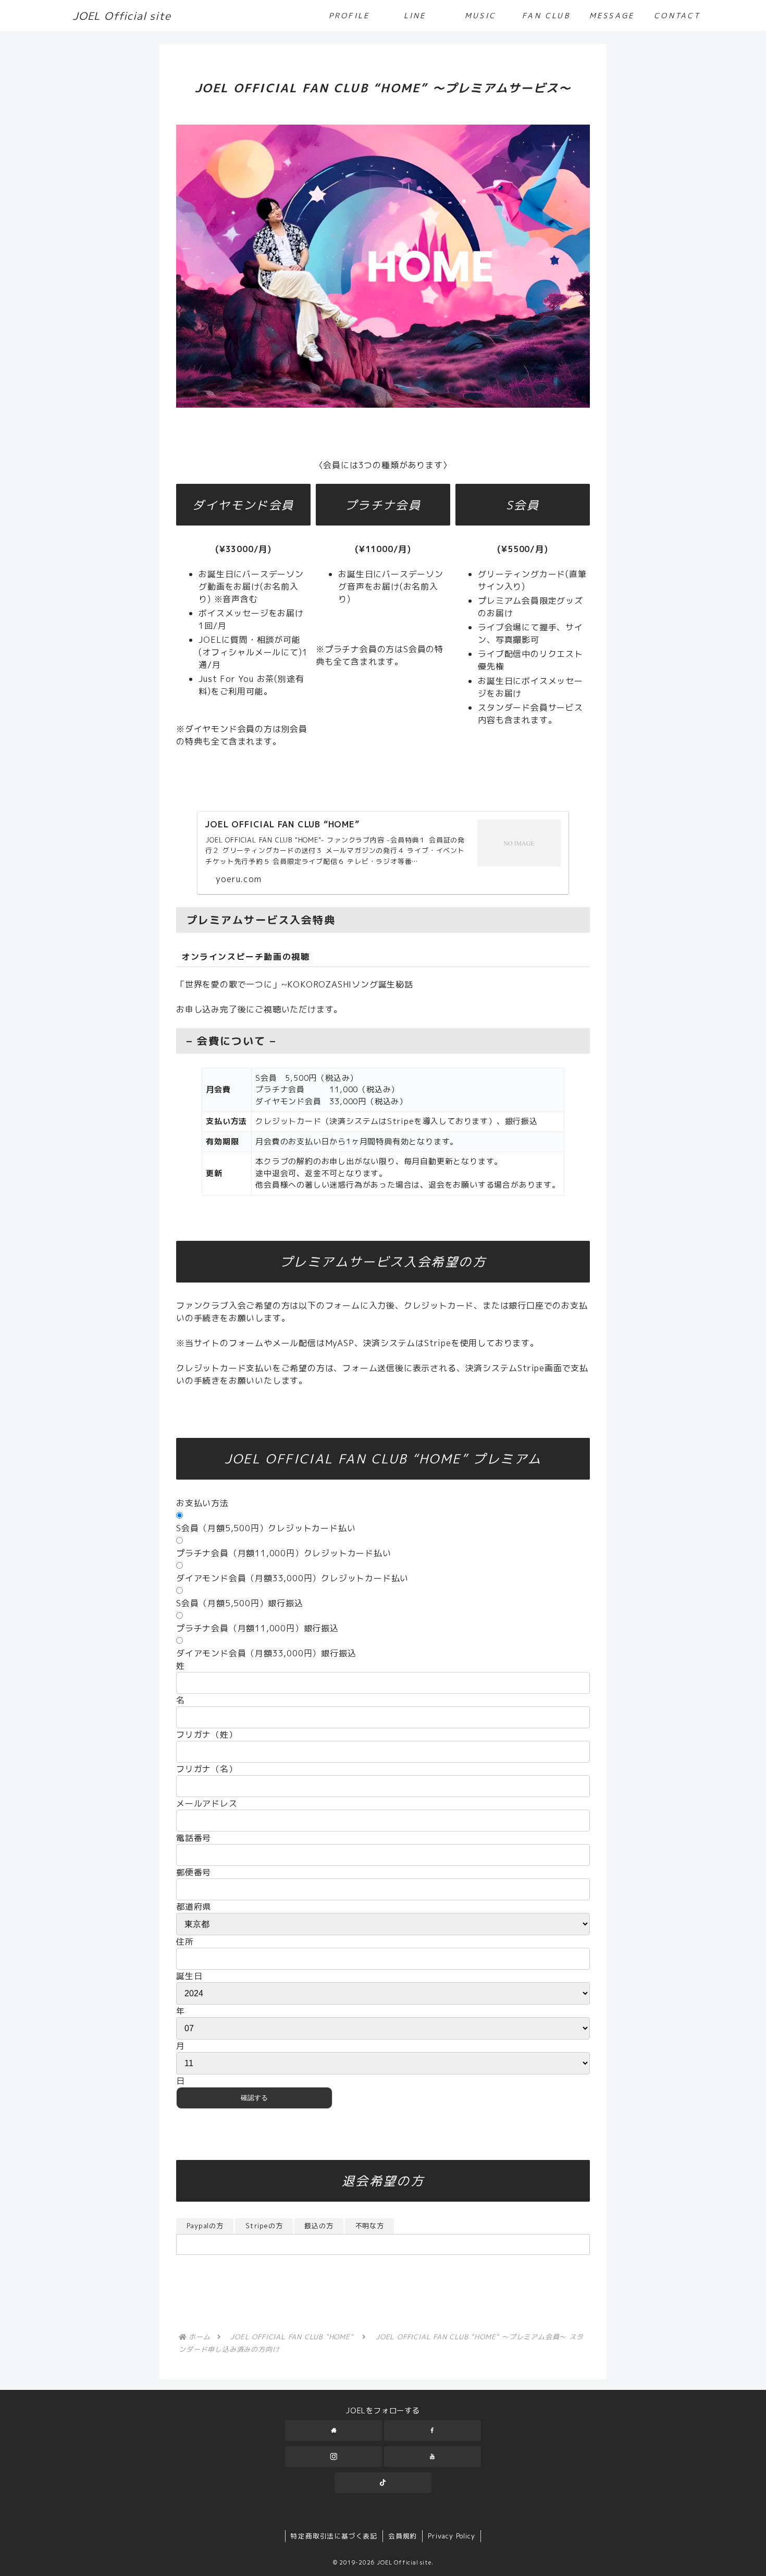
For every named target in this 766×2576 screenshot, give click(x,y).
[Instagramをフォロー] (333, 2457)
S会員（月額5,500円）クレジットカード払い (266, 1528)
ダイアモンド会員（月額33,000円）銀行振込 (266, 1653)
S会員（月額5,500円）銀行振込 (240, 1603)
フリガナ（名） (207, 1769)
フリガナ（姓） (207, 1735)
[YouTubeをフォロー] (433, 2457)
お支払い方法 (202, 1503)
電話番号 (194, 1838)
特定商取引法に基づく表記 (334, 2536)
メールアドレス (207, 1803)
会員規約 (403, 2536)
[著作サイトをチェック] (333, 2431)
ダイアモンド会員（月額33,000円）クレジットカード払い (292, 1578)
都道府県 (194, 1907)
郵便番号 (194, 1872)
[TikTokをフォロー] (383, 2483)
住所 (185, 1942)
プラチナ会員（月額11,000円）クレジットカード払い (284, 1553)
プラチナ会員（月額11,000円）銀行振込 (257, 1628)
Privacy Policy (451, 2536)
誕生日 (189, 1976)
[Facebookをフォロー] (433, 2431)
